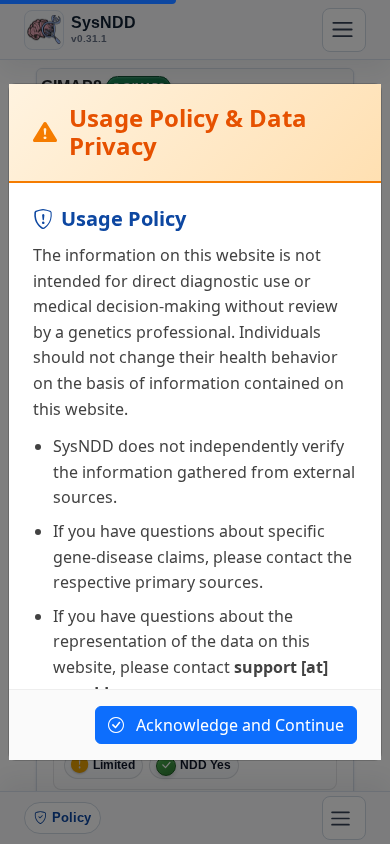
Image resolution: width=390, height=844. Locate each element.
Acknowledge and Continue (238, 725)
